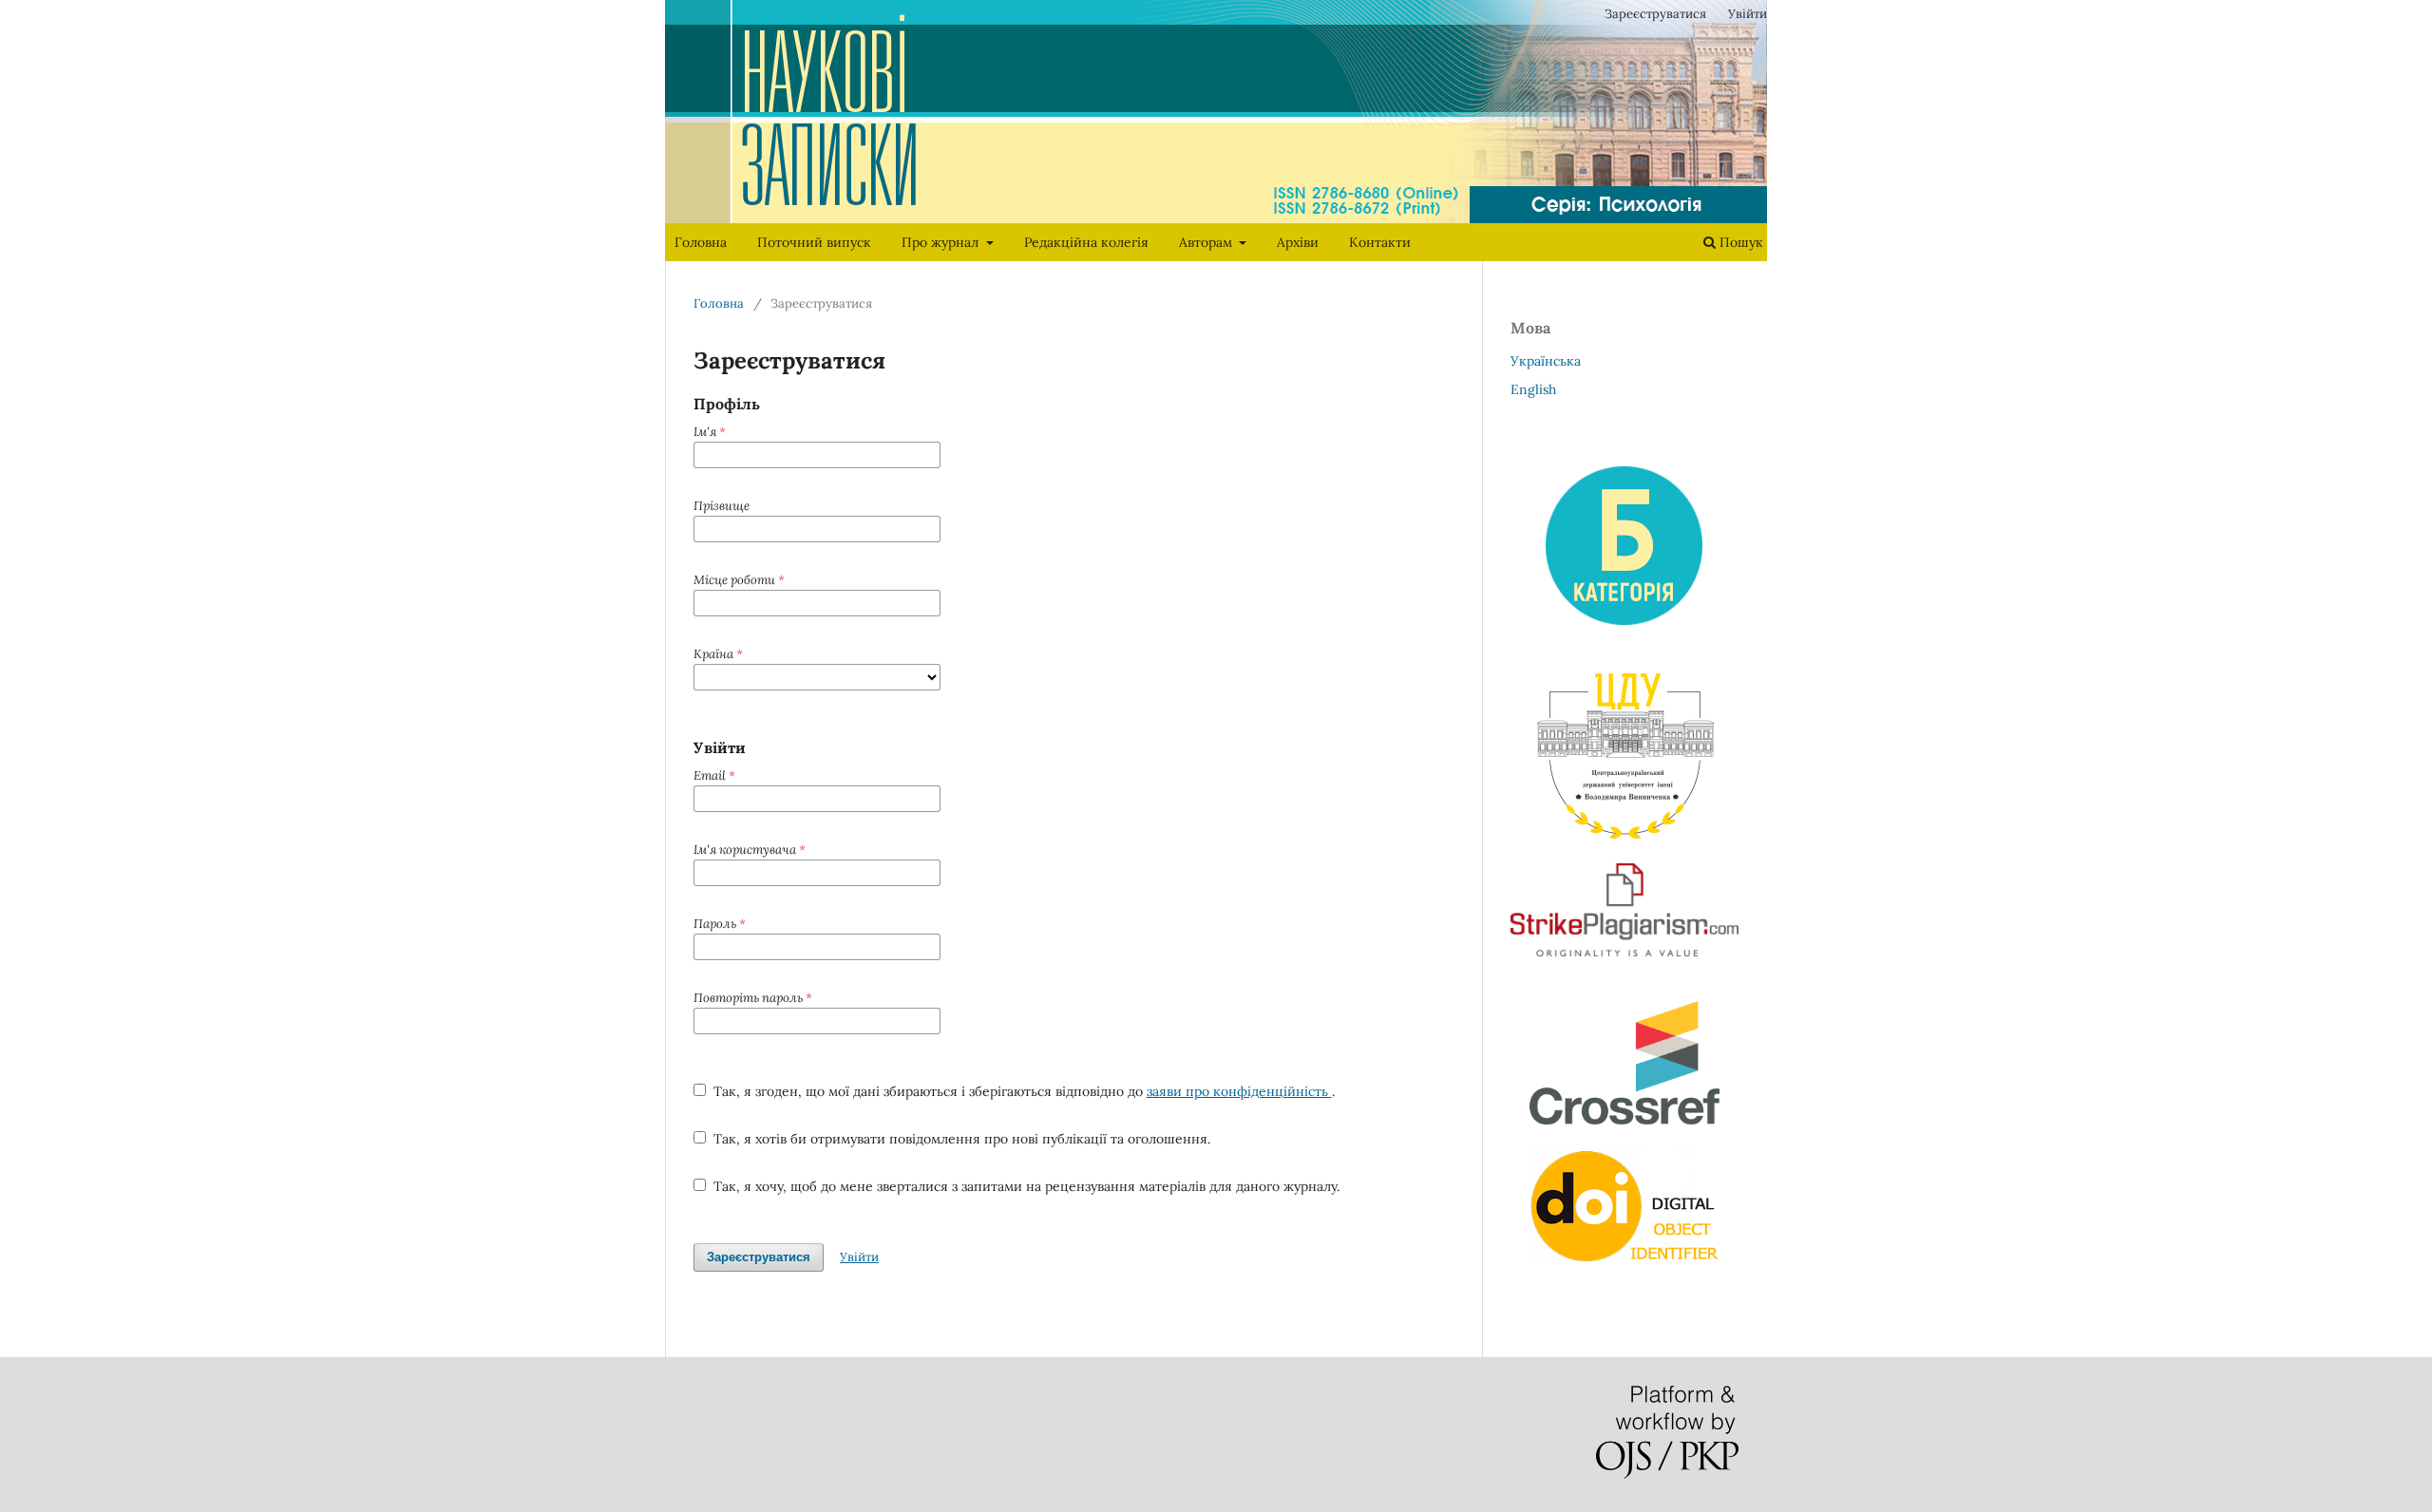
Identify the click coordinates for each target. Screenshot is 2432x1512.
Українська (1546, 361)
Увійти (1748, 14)
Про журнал (942, 242)
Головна (701, 242)
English (1533, 389)
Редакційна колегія (1086, 242)
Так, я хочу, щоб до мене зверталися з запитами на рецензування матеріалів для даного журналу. (1025, 1186)
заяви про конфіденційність (1239, 1091)
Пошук (1739, 242)
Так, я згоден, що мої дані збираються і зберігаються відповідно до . (1022, 1091)
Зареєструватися (1655, 14)
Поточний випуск (814, 242)
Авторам (1207, 242)
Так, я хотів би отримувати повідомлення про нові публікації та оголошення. (960, 1139)
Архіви (1298, 242)
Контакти (1380, 242)
